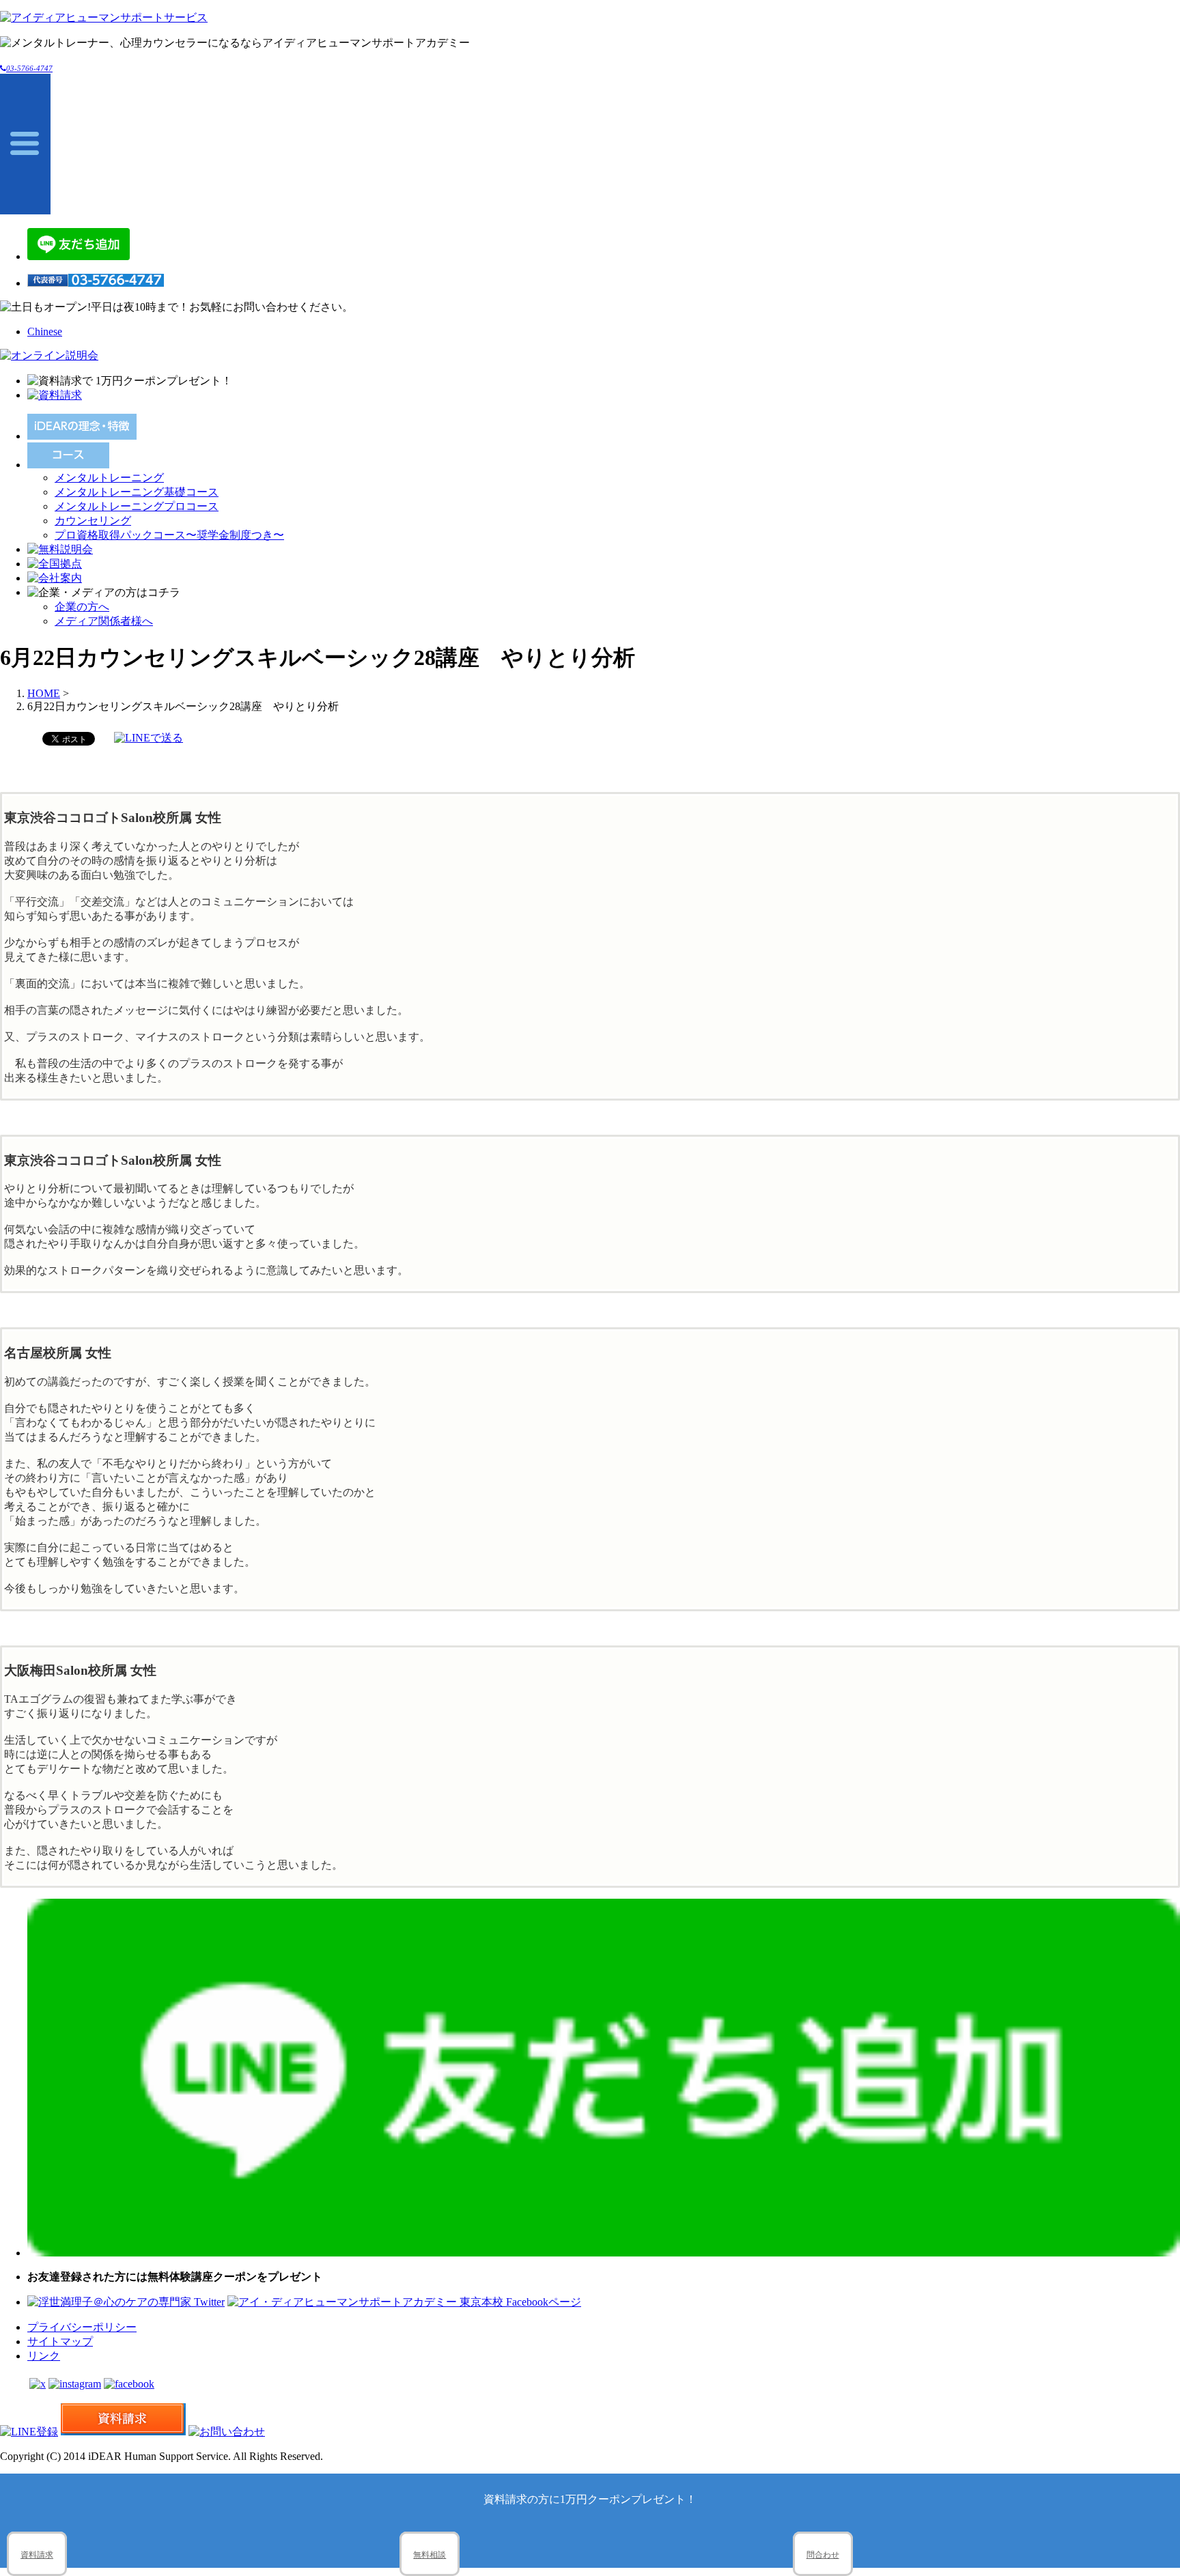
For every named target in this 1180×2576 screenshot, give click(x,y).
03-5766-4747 (29, 68)
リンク (44, 2356)
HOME (44, 693)
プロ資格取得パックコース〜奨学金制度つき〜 (169, 535)
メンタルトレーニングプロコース (137, 506)
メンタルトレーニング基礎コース (137, 492)
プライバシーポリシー (82, 2327)
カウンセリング (93, 521)
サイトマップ (60, 2341)
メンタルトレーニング (109, 478)
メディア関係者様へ (104, 621)
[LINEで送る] (149, 738)
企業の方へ (82, 607)
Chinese (45, 331)
